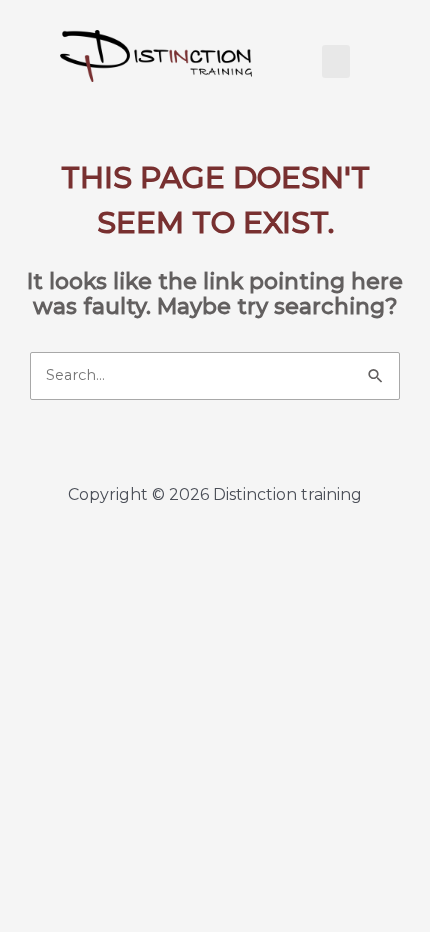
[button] (336, 61)
